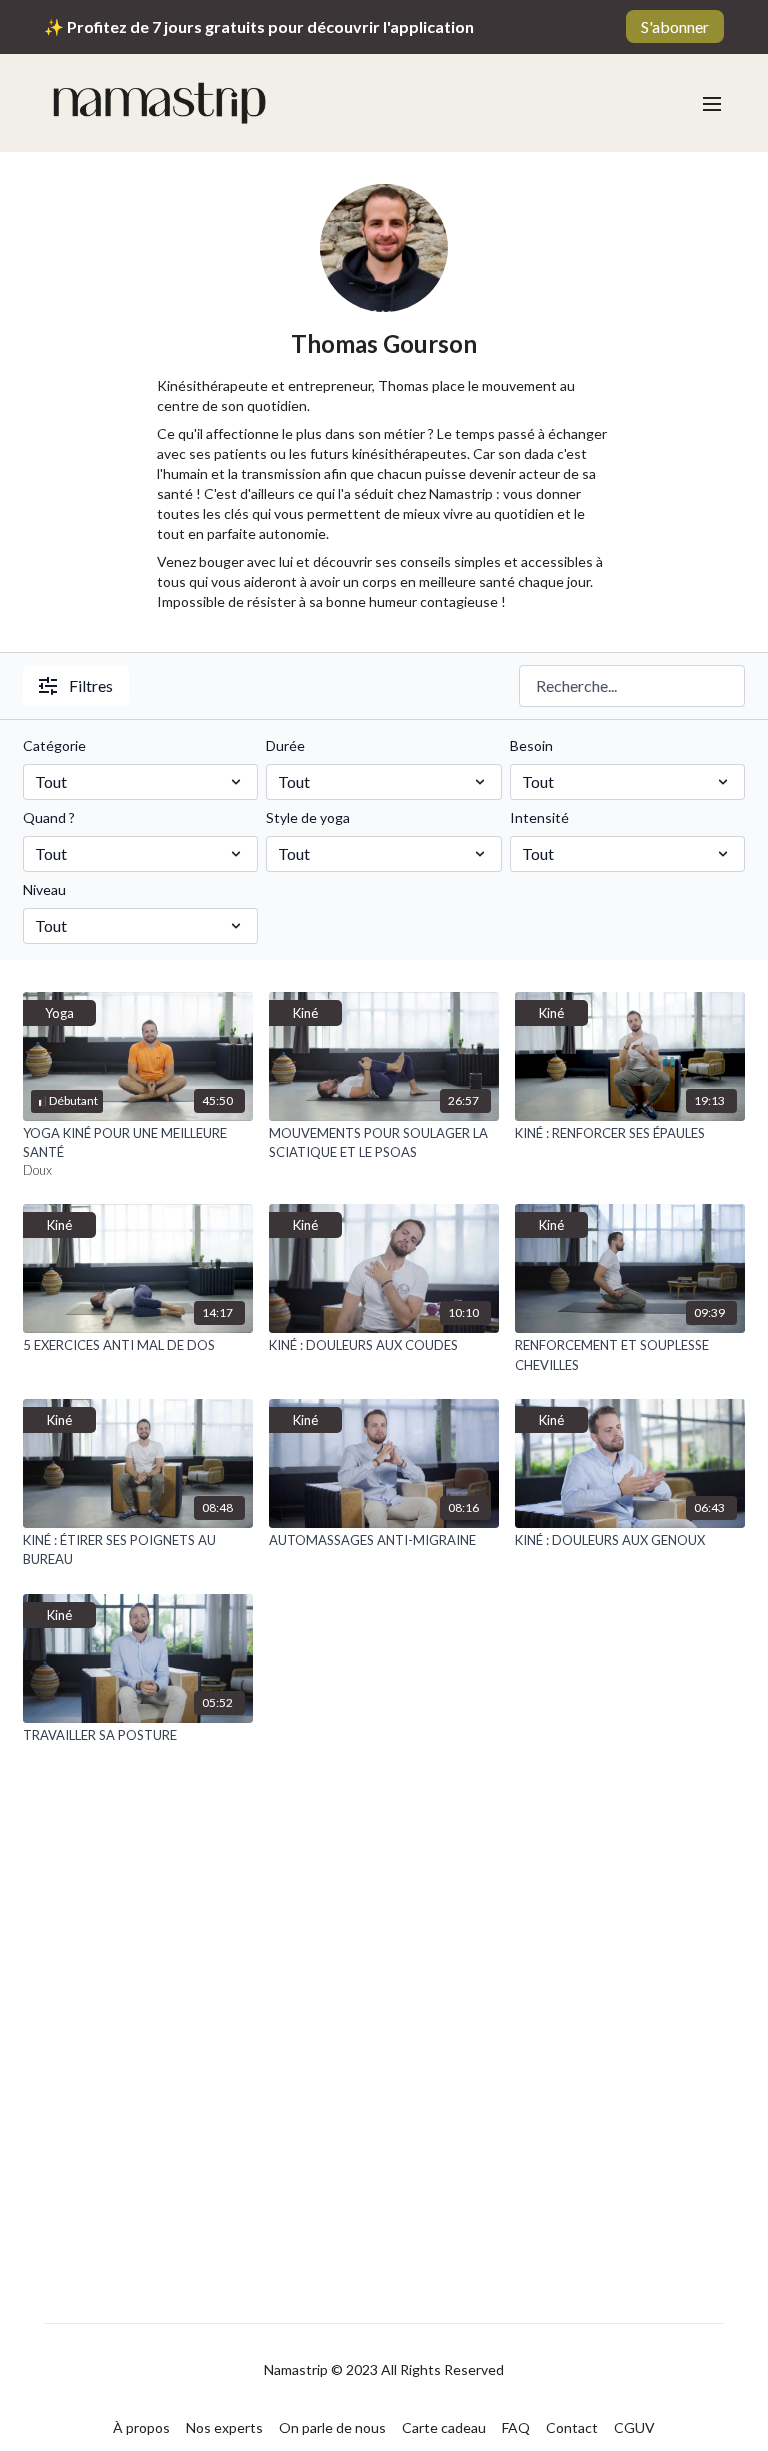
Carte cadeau (444, 2427)
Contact (572, 2427)
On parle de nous (332, 2427)
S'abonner (675, 26)
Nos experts (224, 2427)
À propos (141, 2427)
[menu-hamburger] (712, 103)
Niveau (44, 889)
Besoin (531, 745)
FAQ (516, 2427)
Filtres (91, 685)
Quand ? (49, 817)
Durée (285, 745)
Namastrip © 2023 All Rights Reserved (384, 2370)
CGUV (634, 2427)
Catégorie (54, 745)
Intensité (539, 817)
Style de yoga (308, 817)
